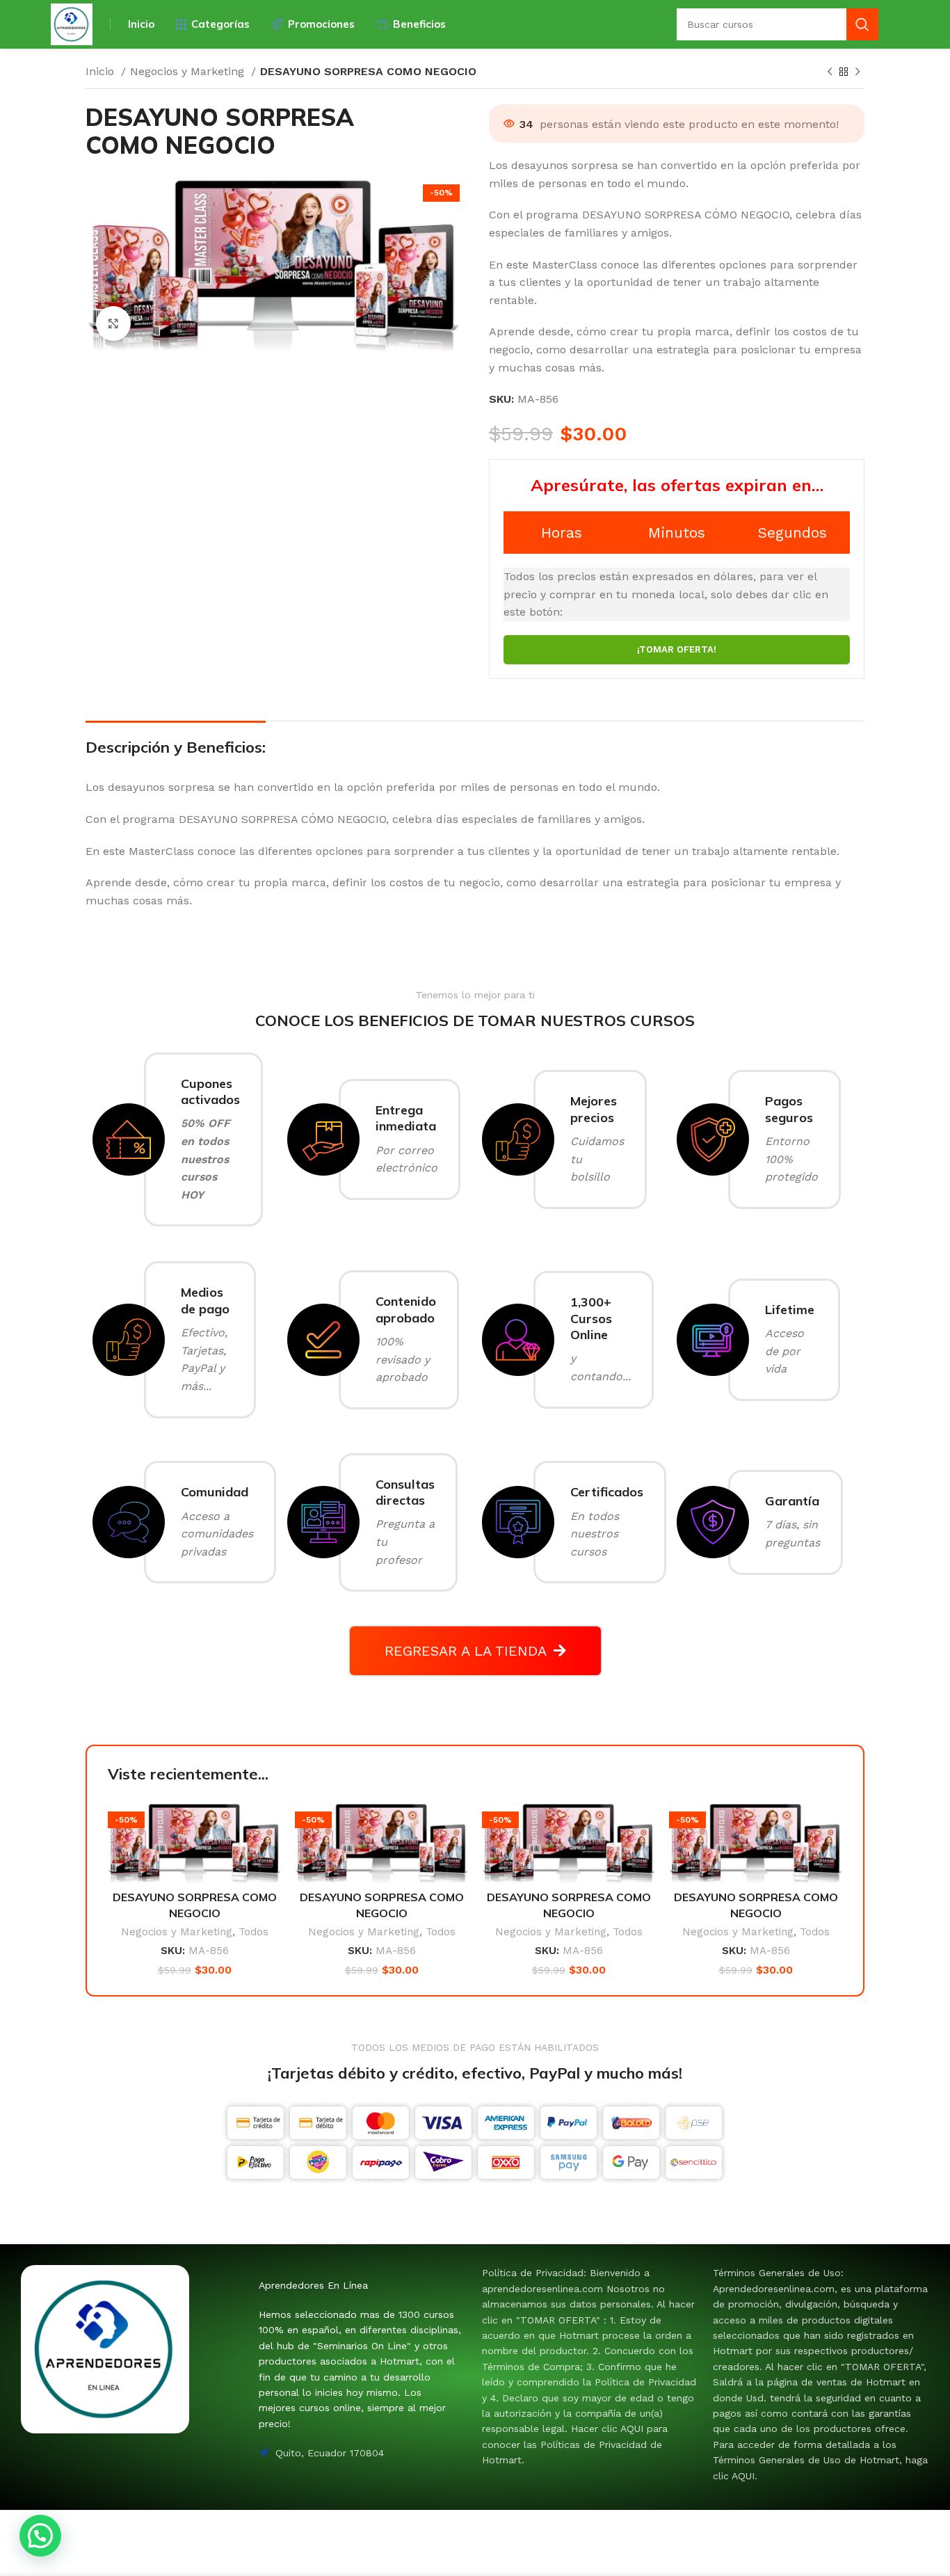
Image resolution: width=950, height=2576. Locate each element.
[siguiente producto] (858, 72)
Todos (253, 1932)
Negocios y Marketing (189, 71)
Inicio (102, 71)
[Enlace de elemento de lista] (590, 2366)
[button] (40, 2536)
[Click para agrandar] (113, 323)
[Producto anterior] (830, 72)
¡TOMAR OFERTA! (677, 649)
